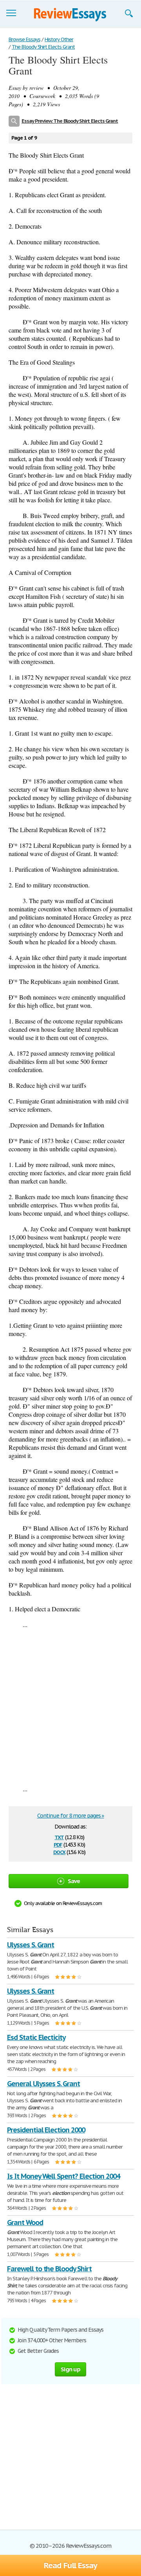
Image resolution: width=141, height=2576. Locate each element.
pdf (58, 1844)
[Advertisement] (70, 1707)
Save (74, 1881)
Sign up (70, 2369)
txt (59, 1837)
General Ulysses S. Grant (43, 2084)
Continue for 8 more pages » (71, 1816)
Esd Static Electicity (36, 2037)
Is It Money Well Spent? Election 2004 (63, 2176)
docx (59, 1852)
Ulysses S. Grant (31, 1945)
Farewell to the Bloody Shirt (49, 2269)
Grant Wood (25, 2222)
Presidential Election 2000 (46, 2130)
